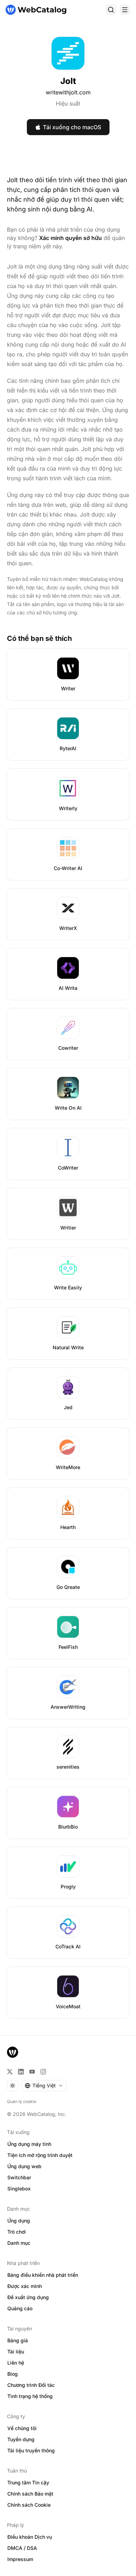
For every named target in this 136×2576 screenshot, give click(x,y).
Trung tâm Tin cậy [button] (28, 2482)
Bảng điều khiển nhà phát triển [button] (43, 2275)
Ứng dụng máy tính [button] (29, 2144)
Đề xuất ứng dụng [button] (28, 2297)
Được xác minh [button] (25, 2286)
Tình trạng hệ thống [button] (30, 2396)
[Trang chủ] (36, 10)
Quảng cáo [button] (20, 2308)
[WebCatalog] (13, 2052)
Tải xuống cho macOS (72, 127)
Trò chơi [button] (17, 2232)
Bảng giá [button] (18, 2340)
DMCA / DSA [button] (22, 2548)
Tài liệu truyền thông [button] (31, 2450)
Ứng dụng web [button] (24, 2166)
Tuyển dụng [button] (21, 2439)
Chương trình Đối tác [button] (31, 2385)
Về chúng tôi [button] (22, 2428)
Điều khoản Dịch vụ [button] (30, 2537)
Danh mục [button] (19, 2243)
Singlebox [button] (19, 2189)
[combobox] (44, 2086)
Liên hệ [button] (16, 2363)
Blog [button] (13, 2374)
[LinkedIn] (21, 2072)
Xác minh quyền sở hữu (70, 238)
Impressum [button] (20, 2559)
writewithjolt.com (68, 92)
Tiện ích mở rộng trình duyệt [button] (40, 2155)
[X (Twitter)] (10, 2072)
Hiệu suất (68, 103)
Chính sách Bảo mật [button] (30, 2494)
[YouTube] (32, 2072)
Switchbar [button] (19, 2177)
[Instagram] (43, 2072)
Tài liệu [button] (16, 2352)
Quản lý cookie (22, 2101)
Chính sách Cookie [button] (29, 2505)
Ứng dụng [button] (19, 2221)
